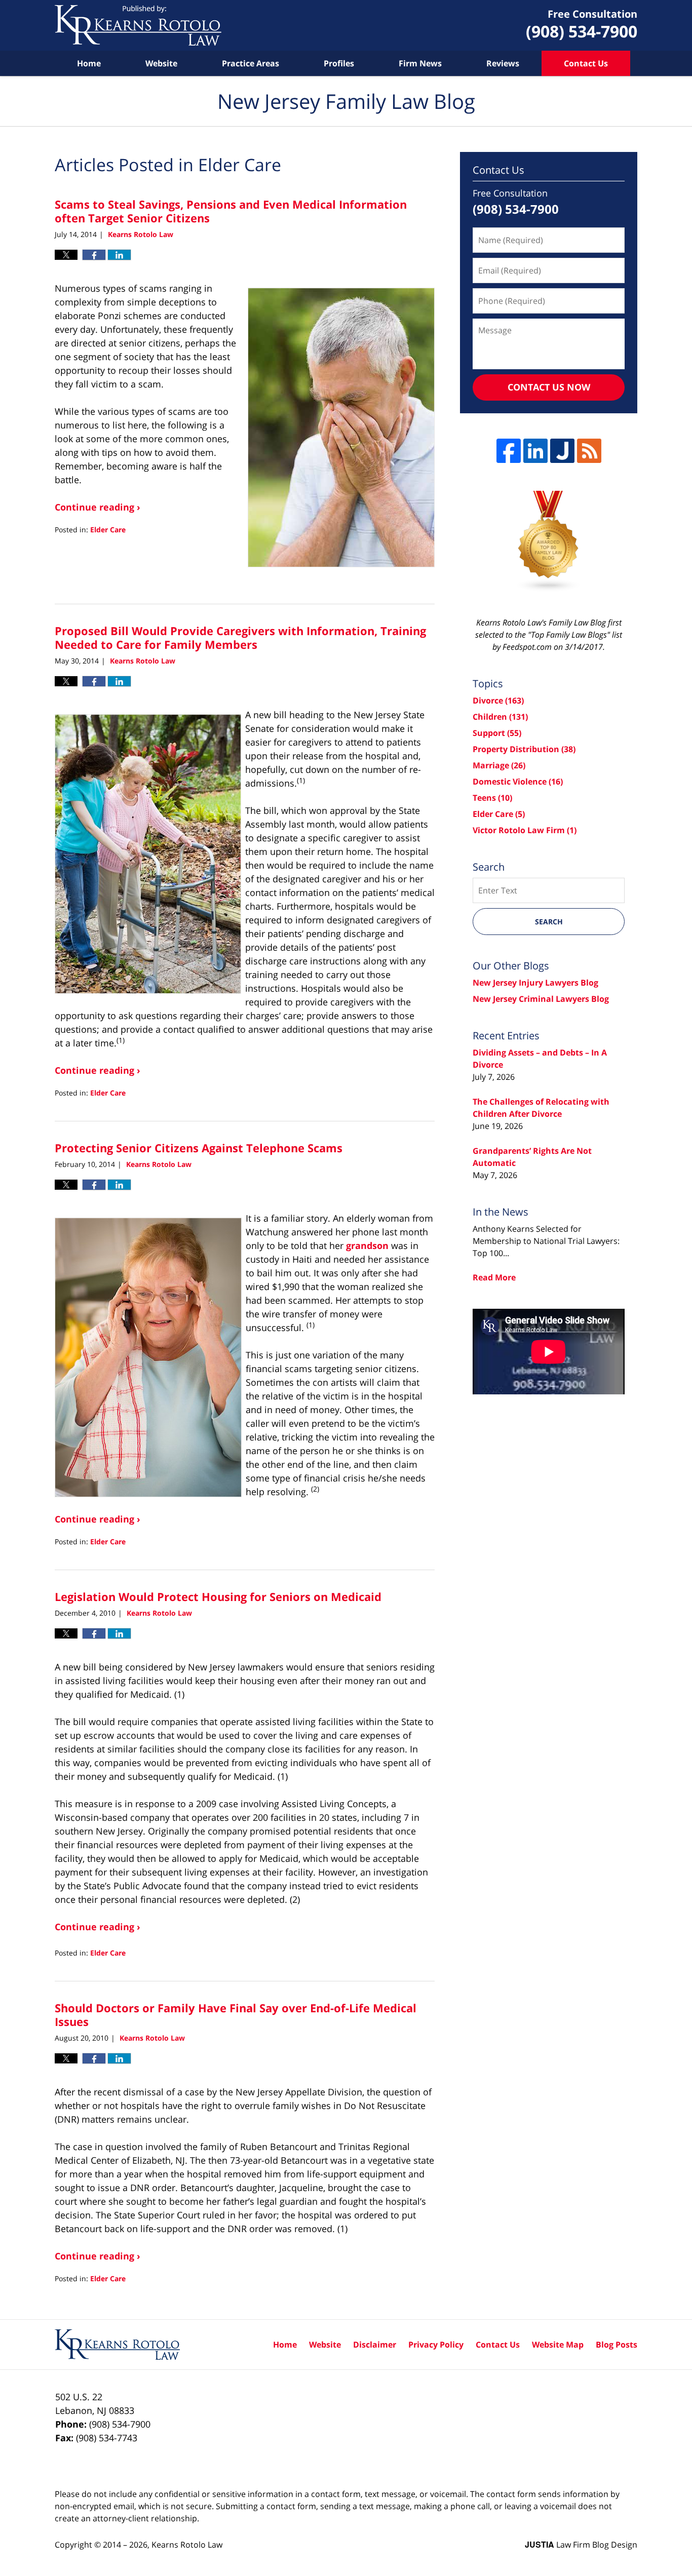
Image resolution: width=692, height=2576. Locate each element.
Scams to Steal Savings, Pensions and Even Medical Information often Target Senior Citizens (231, 211)
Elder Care (108, 530)
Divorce (498, 700)
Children (500, 717)
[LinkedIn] (535, 451)
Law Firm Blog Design (581, 2545)
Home (89, 63)
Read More (494, 1277)
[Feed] (589, 451)
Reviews (503, 63)
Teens (492, 798)
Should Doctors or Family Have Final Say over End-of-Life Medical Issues (236, 2014)
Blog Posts (617, 2345)
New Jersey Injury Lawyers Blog (535, 983)
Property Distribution (524, 749)
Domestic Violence (518, 782)
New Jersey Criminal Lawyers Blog (541, 999)
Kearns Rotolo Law (187, 2545)
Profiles (339, 63)
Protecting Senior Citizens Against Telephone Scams (199, 1148)
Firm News (420, 63)
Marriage (499, 765)
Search (549, 922)
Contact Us (586, 63)
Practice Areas (251, 63)
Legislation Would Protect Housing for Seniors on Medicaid (218, 1596)
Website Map (558, 2345)
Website (161, 63)
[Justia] (562, 451)
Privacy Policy (436, 2345)
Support (497, 733)
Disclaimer (375, 2345)
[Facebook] (509, 451)
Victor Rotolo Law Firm (525, 830)
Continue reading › (98, 507)
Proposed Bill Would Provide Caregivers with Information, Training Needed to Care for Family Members (240, 637)
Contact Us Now (549, 387)
